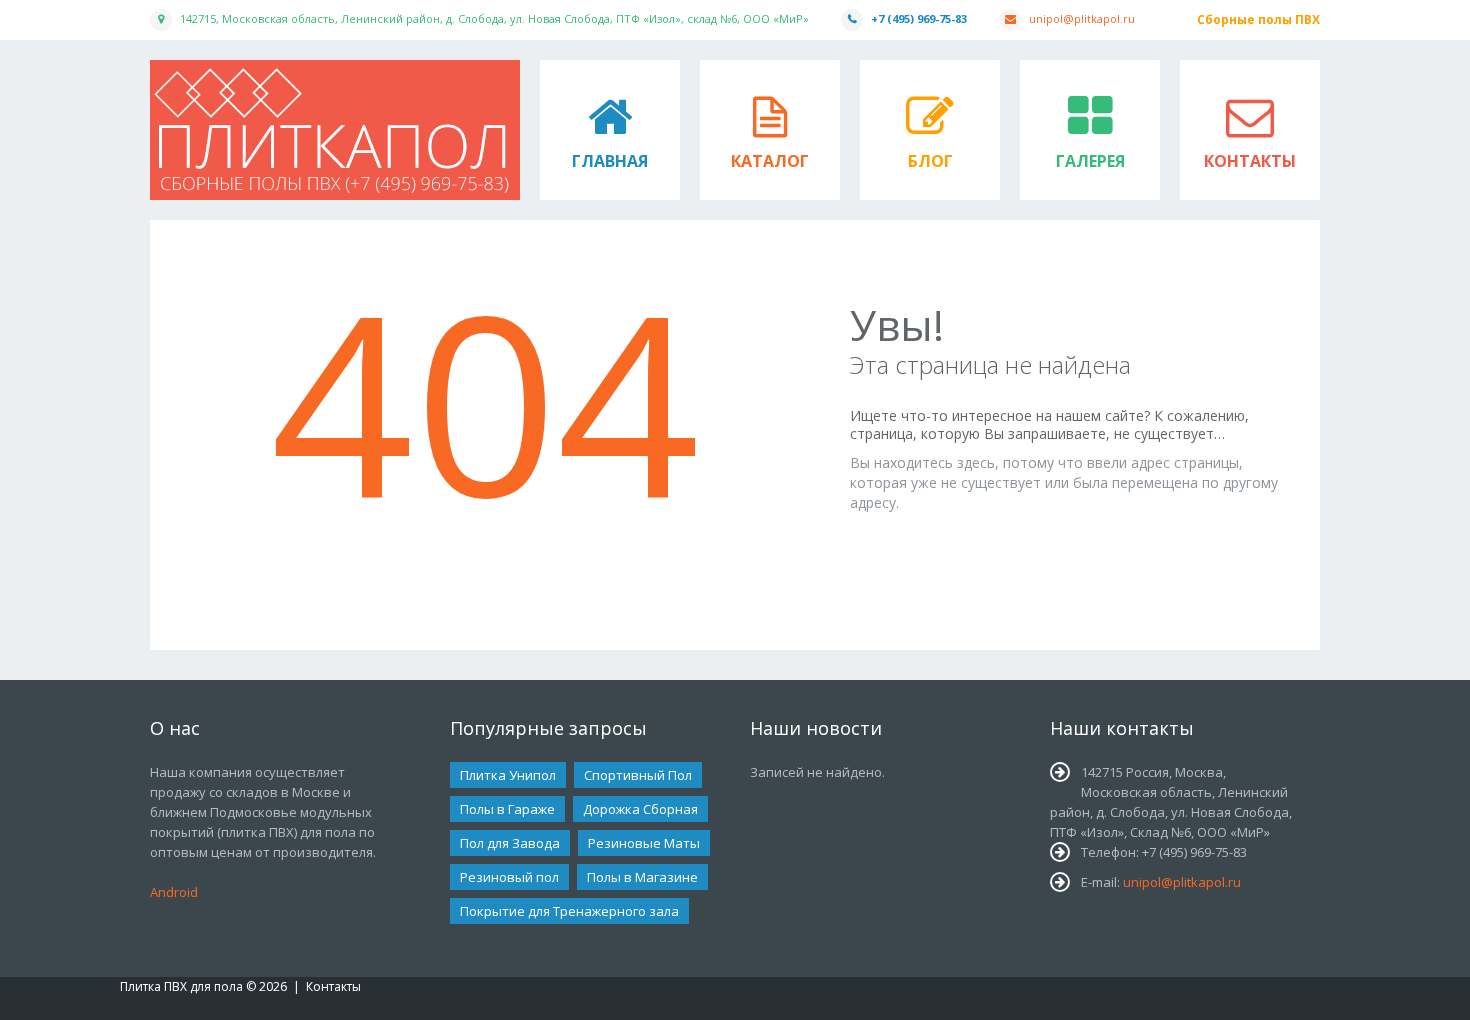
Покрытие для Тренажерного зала (569, 911)
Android (174, 892)
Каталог (770, 161)
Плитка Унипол (508, 775)
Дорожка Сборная (640, 809)
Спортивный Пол (638, 775)
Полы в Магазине (642, 877)
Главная (610, 161)
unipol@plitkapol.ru (1082, 18)
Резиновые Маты (644, 843)
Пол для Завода (510, 843)
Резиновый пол (509, 877)
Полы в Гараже (507, 809)
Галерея (1090, 161)
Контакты (1250, 161)
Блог (930, 161)
